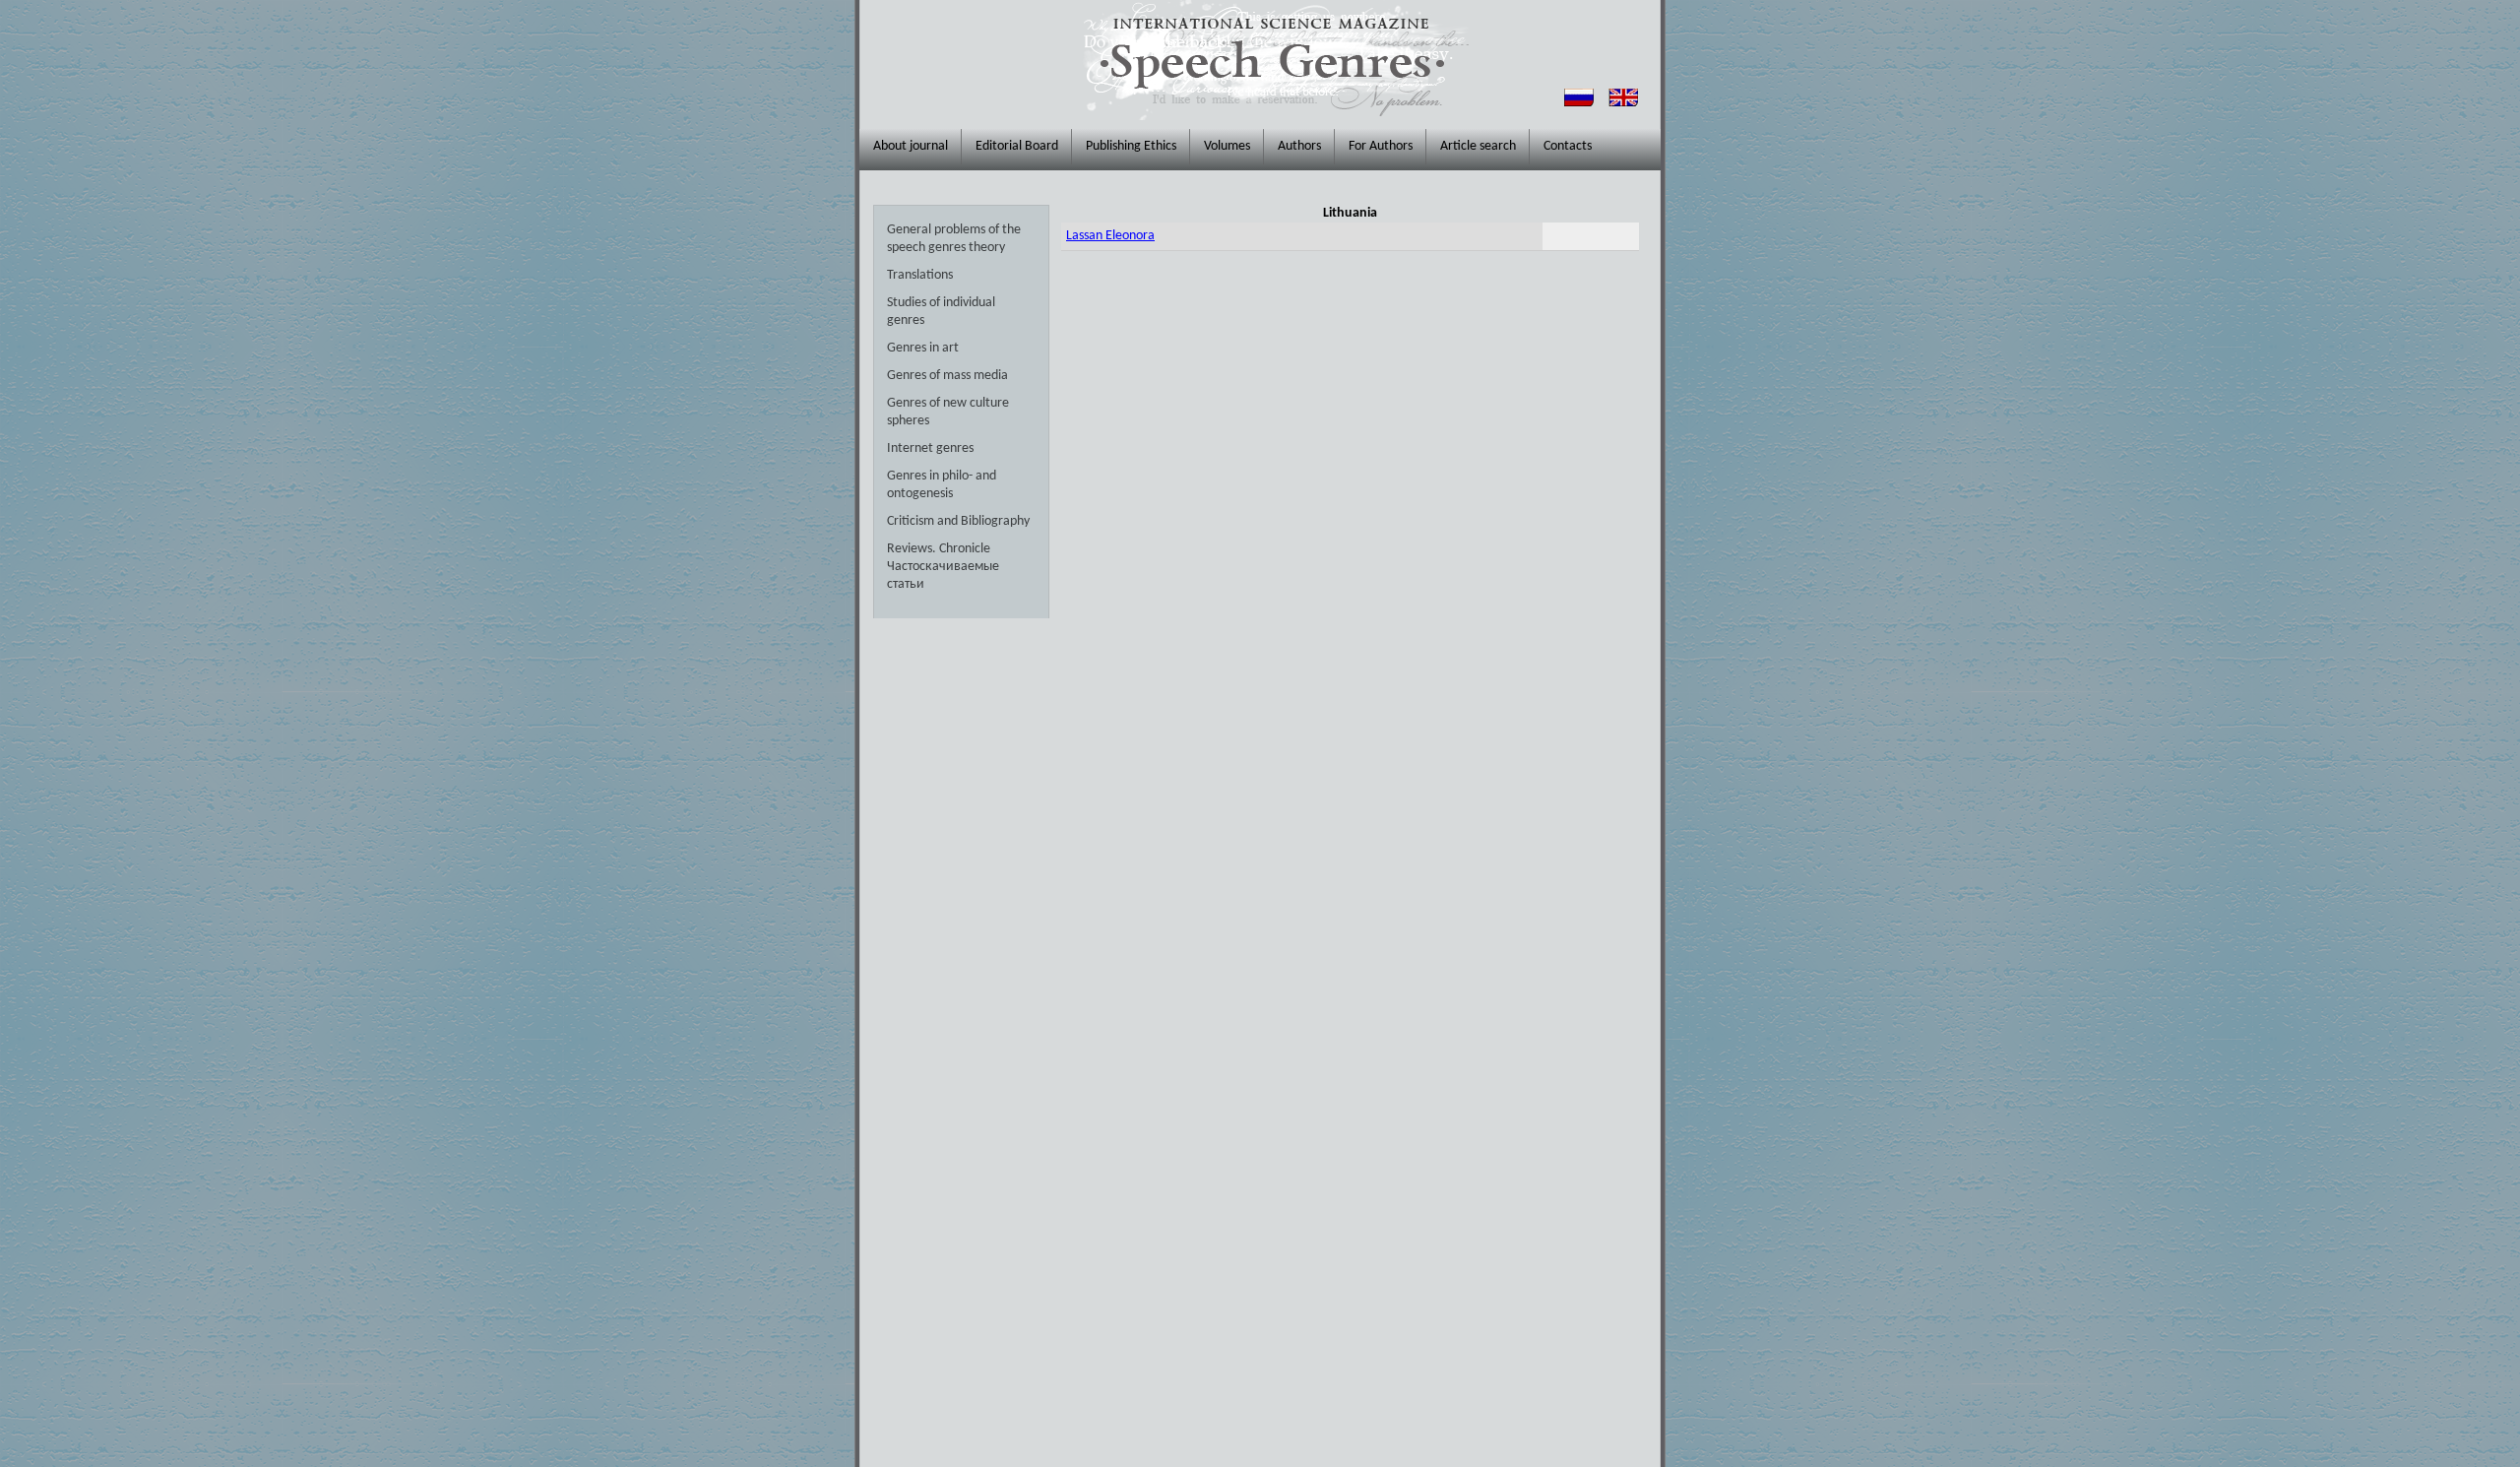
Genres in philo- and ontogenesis (942, 485)
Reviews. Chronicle (939, 549)
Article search (1478, 146)
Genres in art (923, 348)
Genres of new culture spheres (948, 412)
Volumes (1227, 146)
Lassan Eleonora (1110, 236)
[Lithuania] (1623, 103)
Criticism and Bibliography (958, 521)
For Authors (1381, 146)
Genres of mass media (947, 376)
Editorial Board (1017, 146)
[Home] (1271, 60)
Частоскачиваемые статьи (943, 575)
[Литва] (1579, 103)
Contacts (1568, 146)
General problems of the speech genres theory (954, 239)
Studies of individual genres (941, 312)
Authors (1299, 146)
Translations (920, 275)
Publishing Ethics (1131, 146)
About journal (911, 146)
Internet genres (930, 448)
